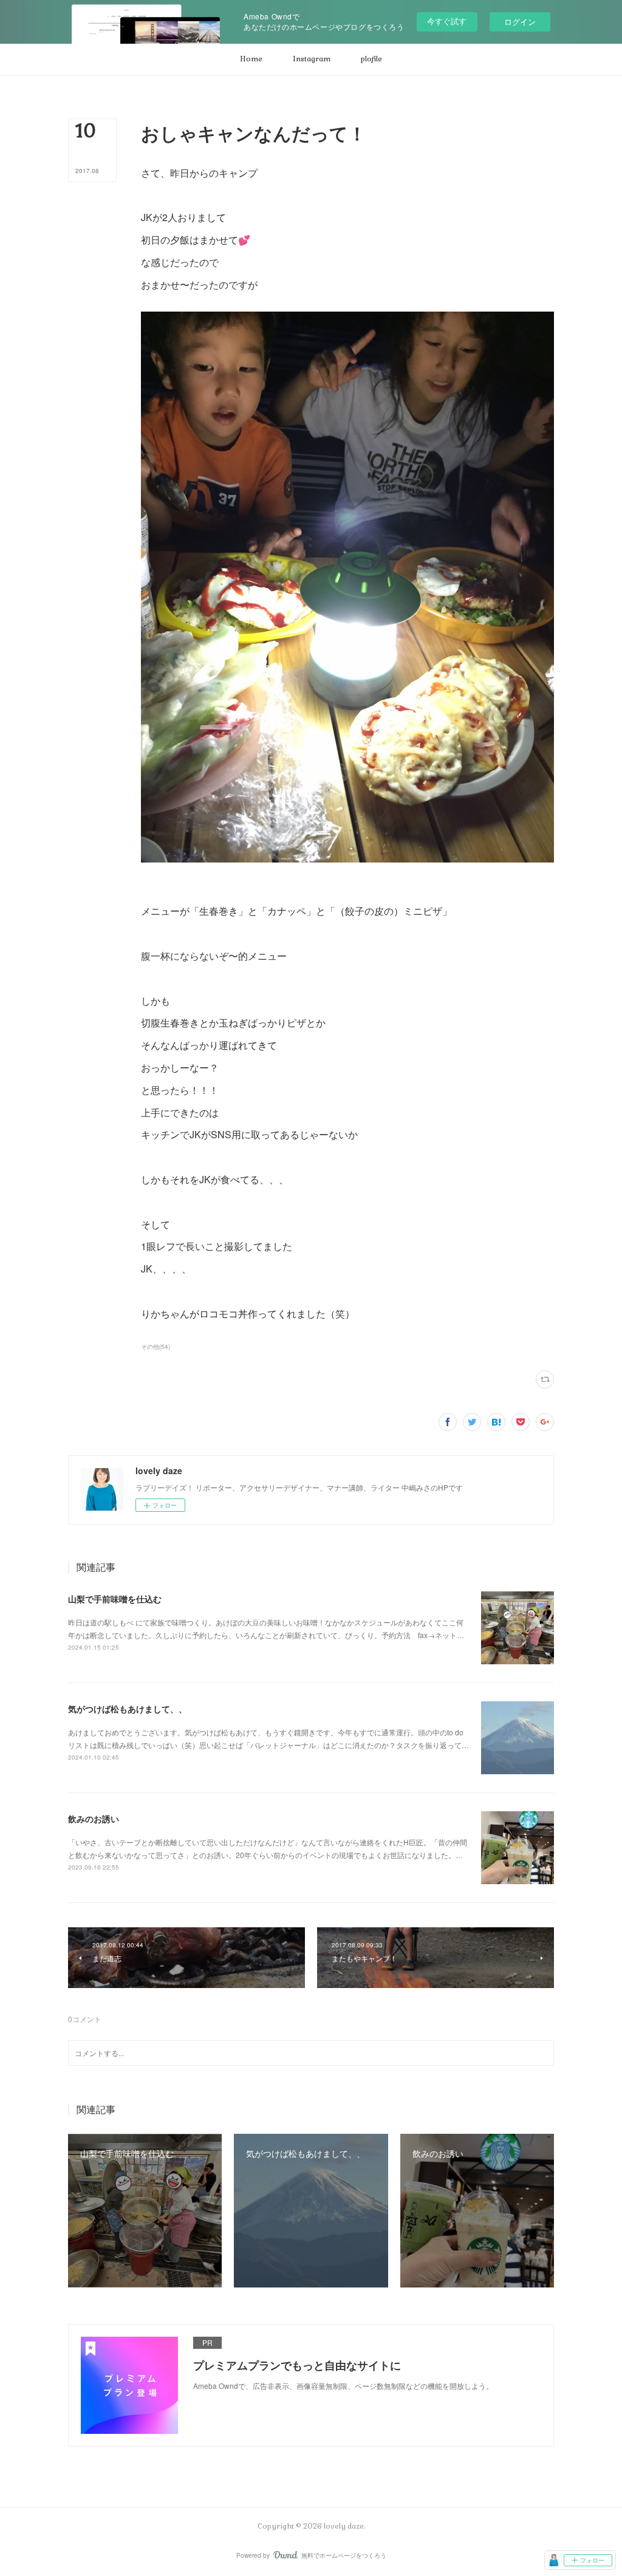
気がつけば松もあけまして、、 (128, 1709)
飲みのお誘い (94, 1819)
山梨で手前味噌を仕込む (115, 1599)
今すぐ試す (447, 21)
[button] (251, 60)
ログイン (520, 22)
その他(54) (155, 1347)
